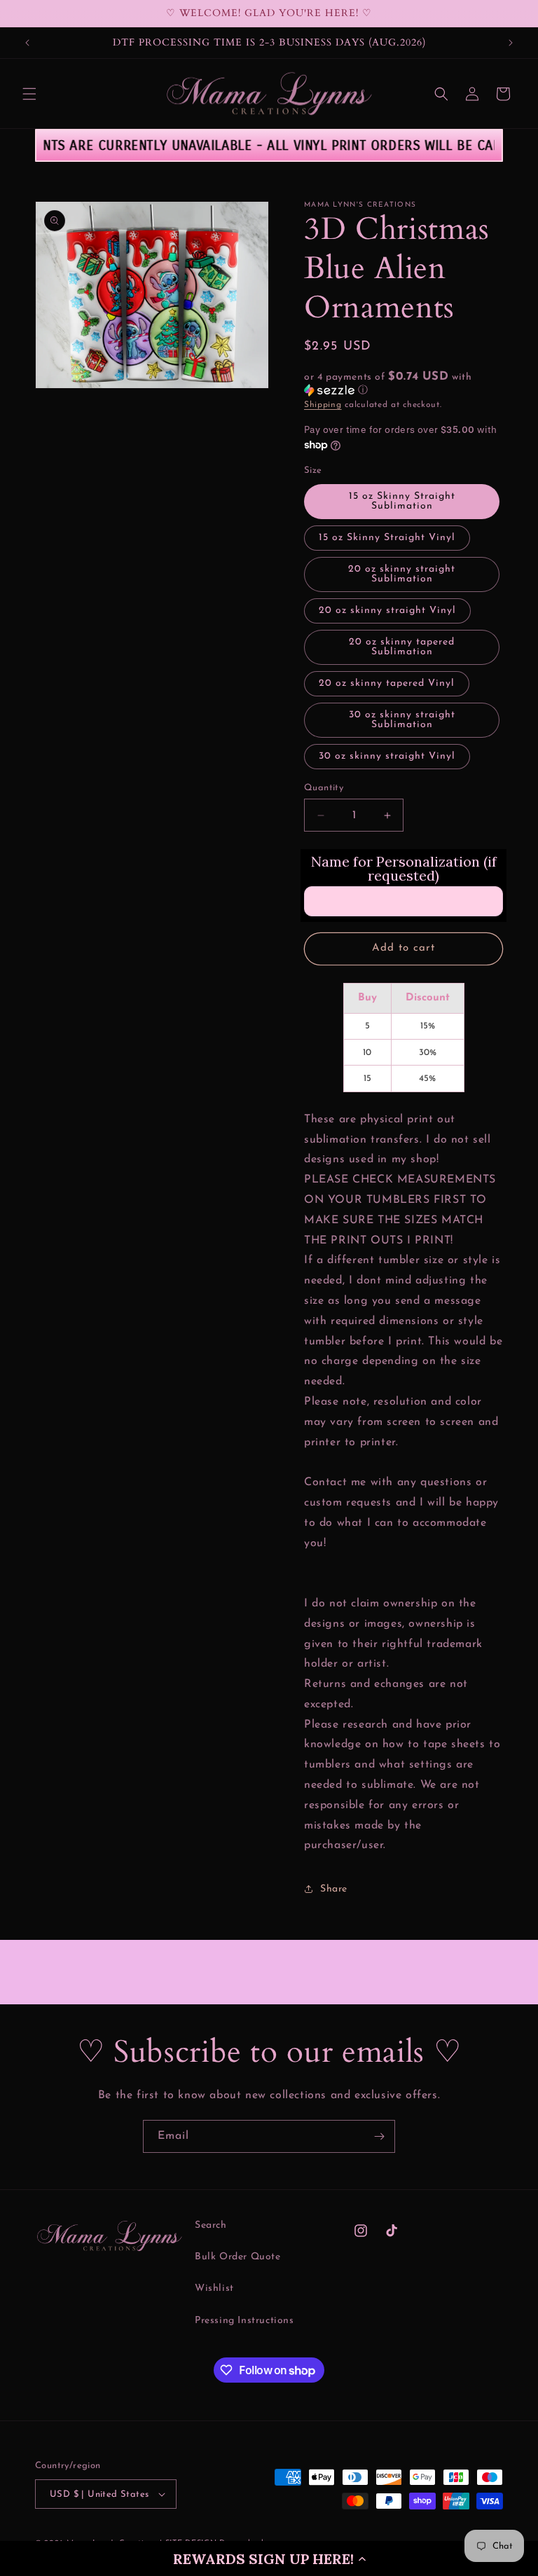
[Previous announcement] (27, 43)
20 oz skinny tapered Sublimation (402, 647)
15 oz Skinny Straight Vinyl (387, 538)
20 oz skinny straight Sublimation (402, 574)
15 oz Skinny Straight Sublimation (402, 501)
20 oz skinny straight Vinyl (387, 611)
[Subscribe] (379, 2136)
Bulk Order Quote (238, 2257)
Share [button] (334, 1889)
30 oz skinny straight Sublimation (402, 720)
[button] (269, 2558)
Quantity (324, 788)
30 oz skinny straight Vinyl (387, 756)
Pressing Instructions (244, 2321)
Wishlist (214, 2288)
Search (211, 2225)
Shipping (323, 405)
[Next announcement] (511, 43)
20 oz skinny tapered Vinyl (387, 683)
